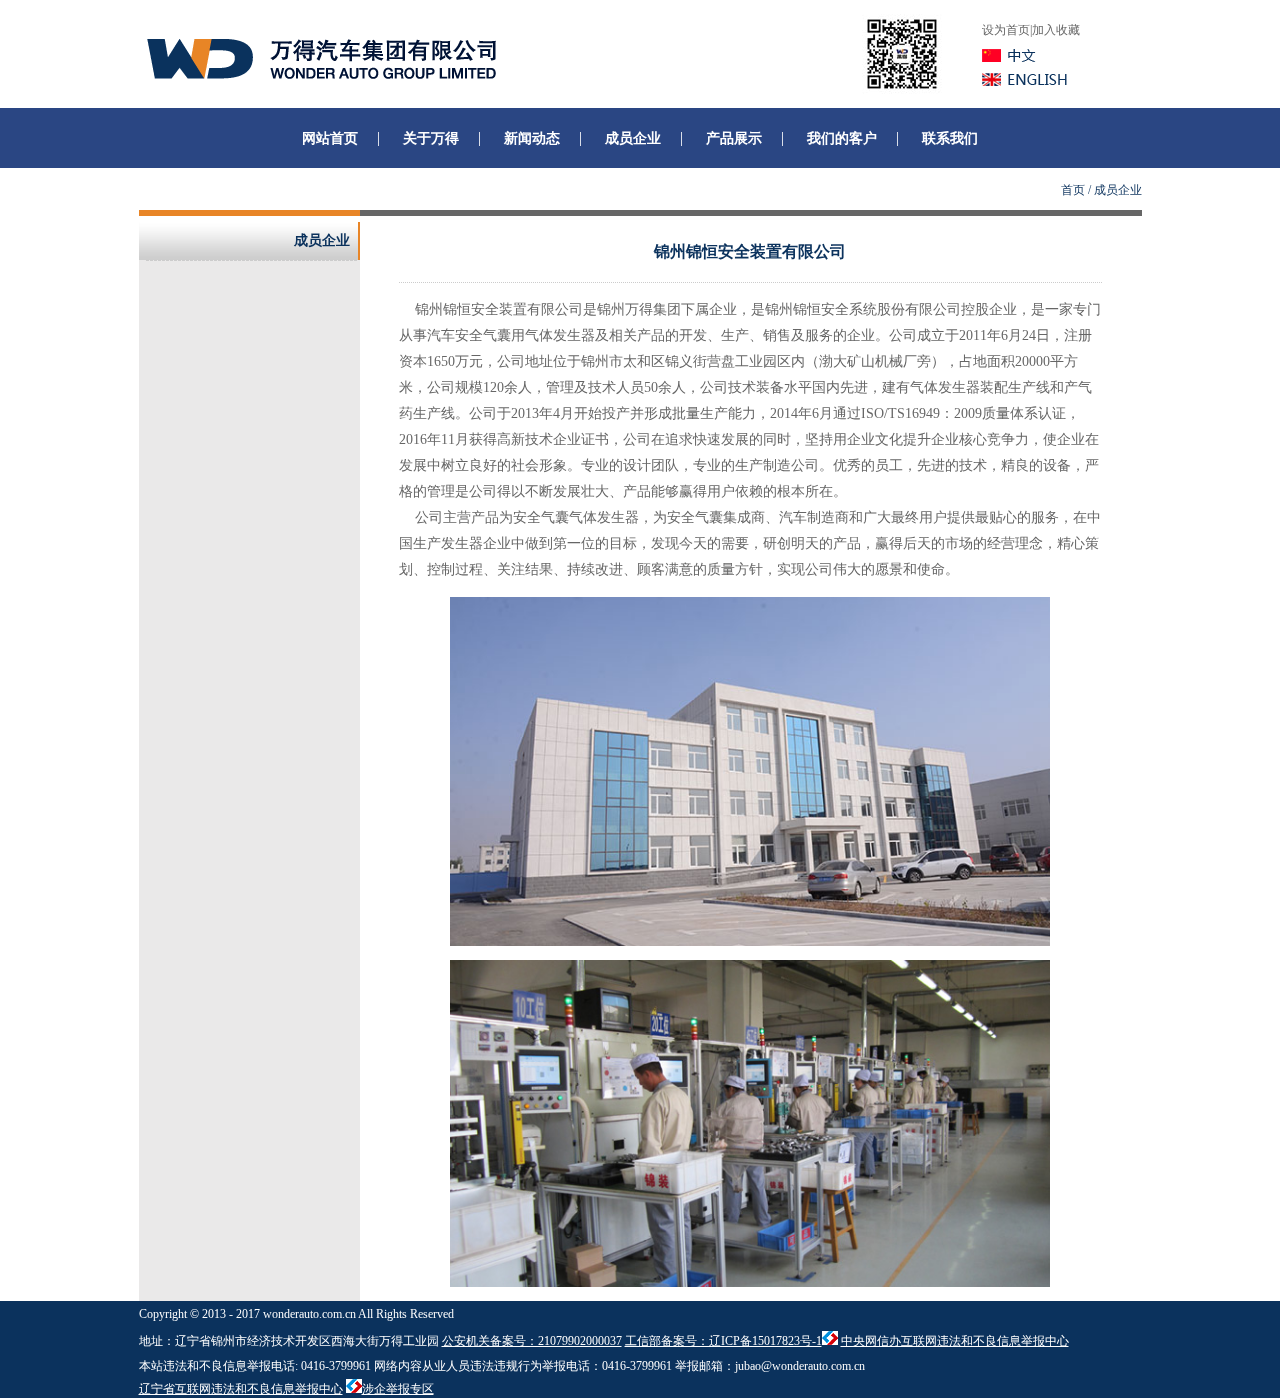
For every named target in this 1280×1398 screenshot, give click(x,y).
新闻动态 (532, 138)
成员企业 (633, 138)
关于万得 (431, 138)
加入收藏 (1056, 30)
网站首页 (330, 138)
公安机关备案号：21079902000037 (532, 1341)
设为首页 (1006, 30)
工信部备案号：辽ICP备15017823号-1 (723, 1341)
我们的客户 (842, 138)
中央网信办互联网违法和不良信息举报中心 (955, 1341)
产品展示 (734, 138)
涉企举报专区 (398, 1389)
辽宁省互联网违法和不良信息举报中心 (241, 1389)
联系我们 (950, 138)
